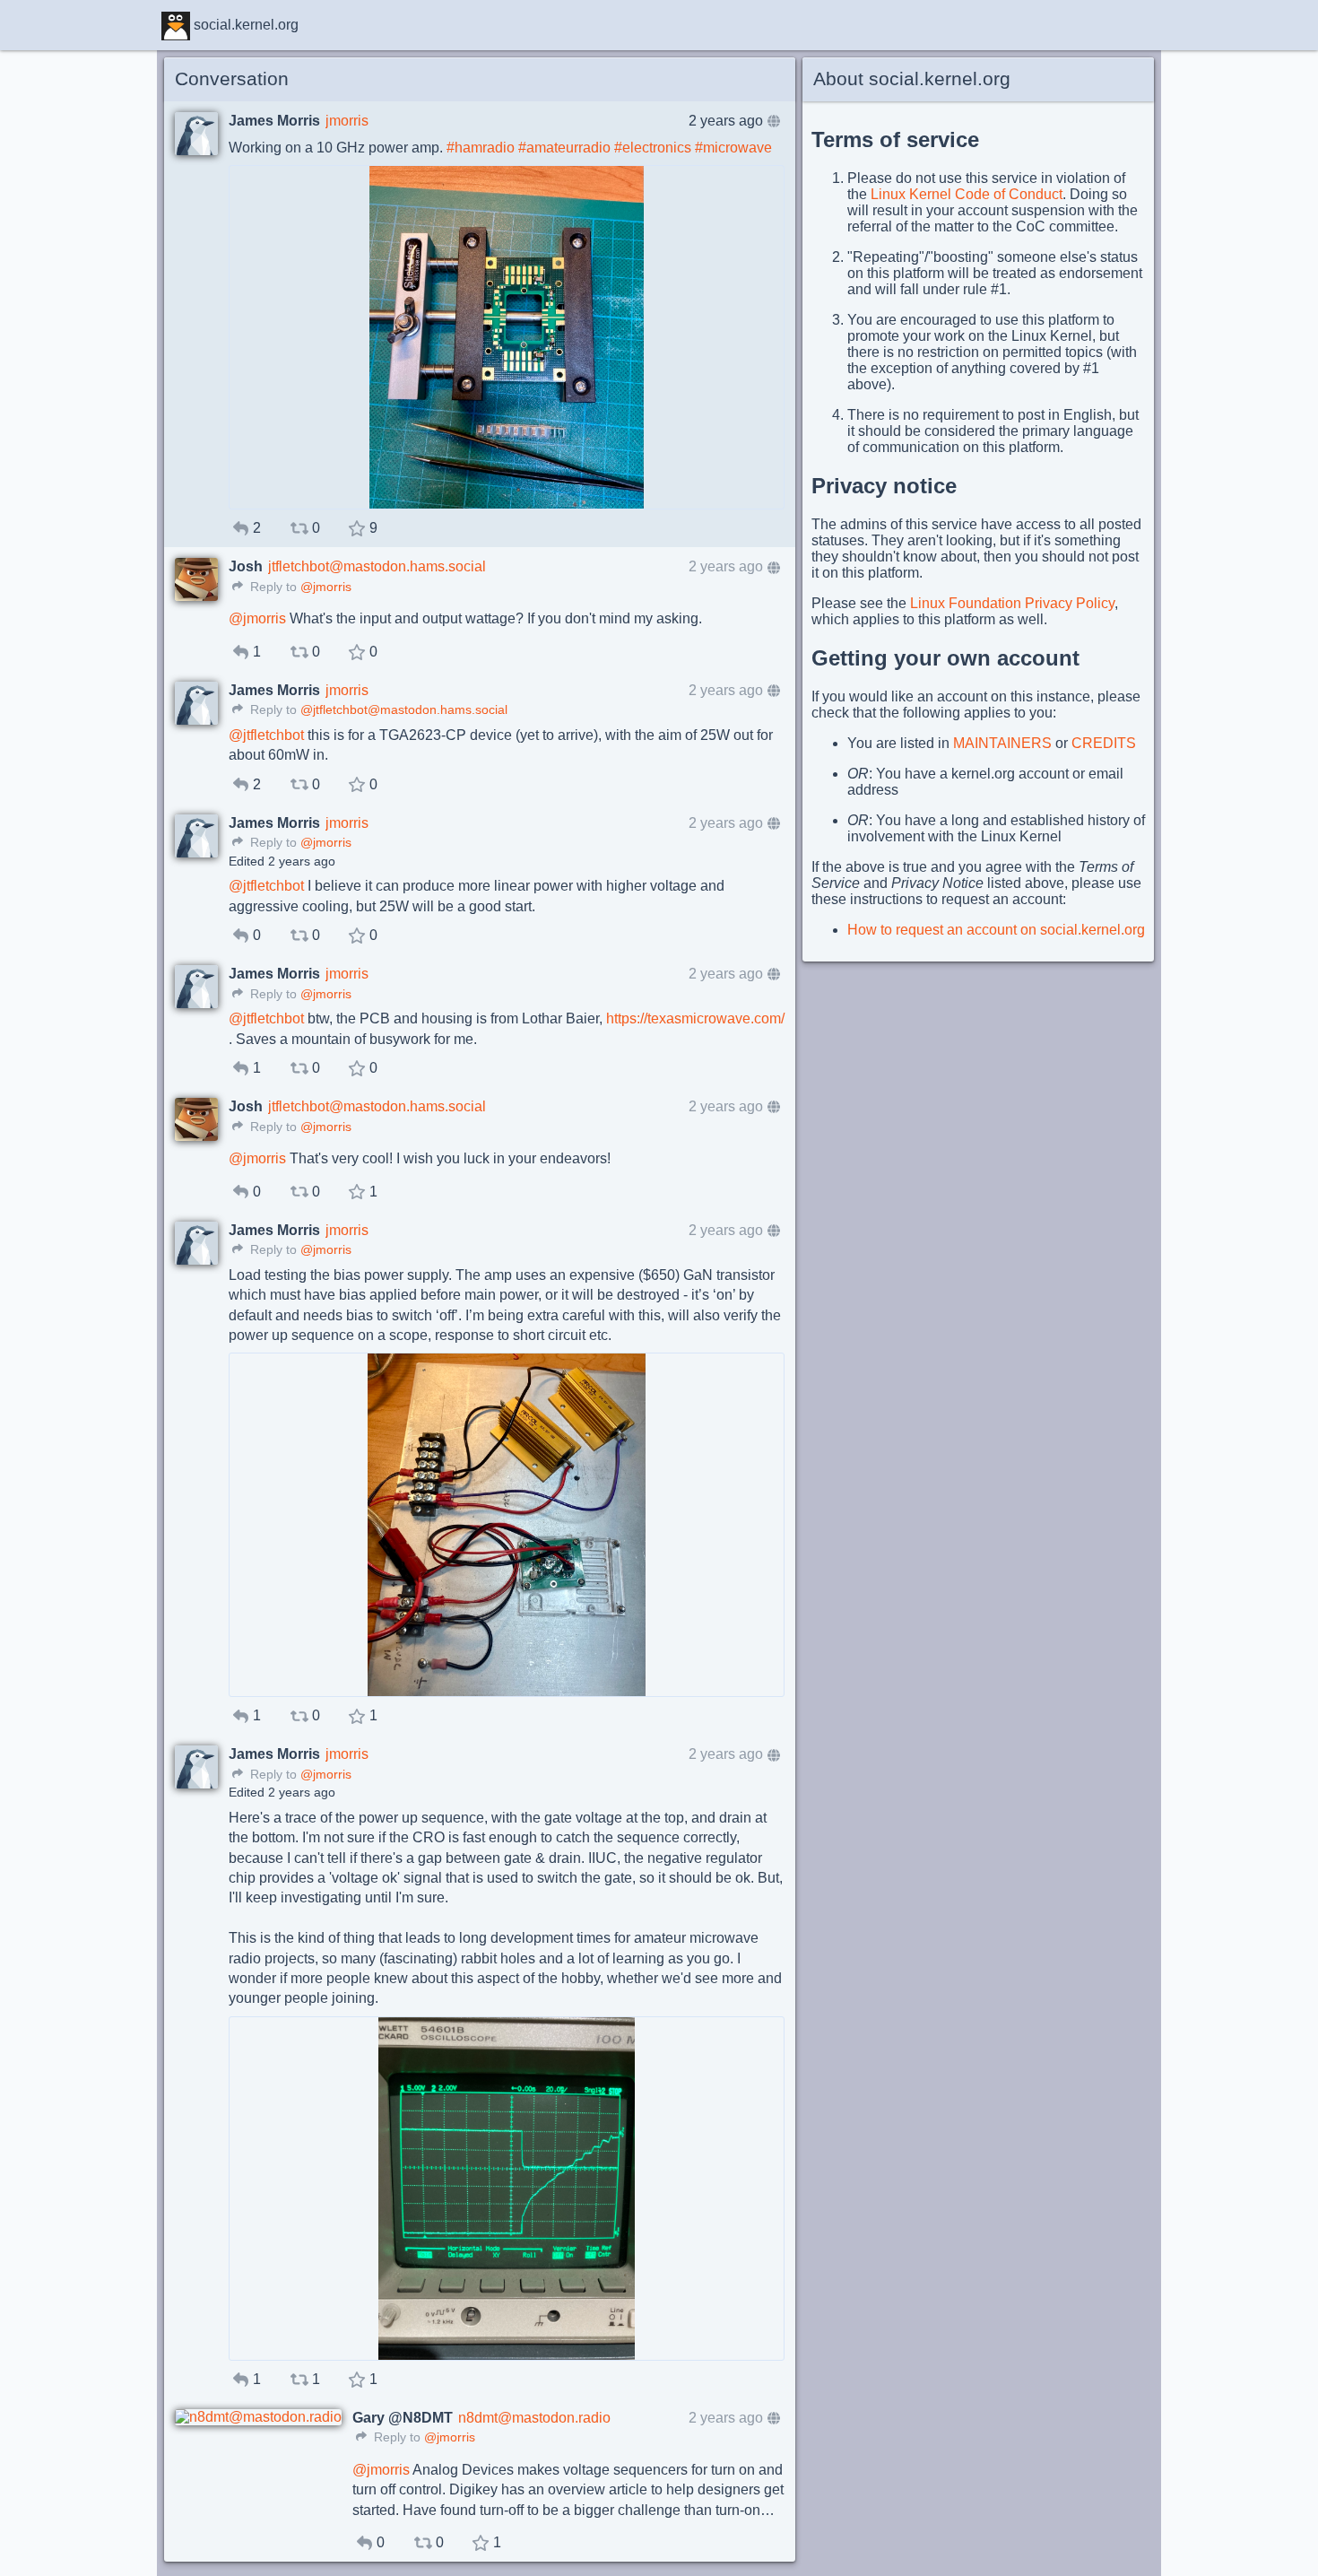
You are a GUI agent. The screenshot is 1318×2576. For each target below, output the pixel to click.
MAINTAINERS (1002, 743)
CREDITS (1104, 743)
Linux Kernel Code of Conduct (967, 194)
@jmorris (326, 587)
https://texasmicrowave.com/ (695, 1018)
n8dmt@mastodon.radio (534, 2418)
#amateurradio (564, 148)
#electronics (653, 148)
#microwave (733, 148)
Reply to (272, 587)
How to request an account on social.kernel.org (996, 930)
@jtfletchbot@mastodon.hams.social (404, 710)
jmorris (347, 121)
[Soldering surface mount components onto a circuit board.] (507, 337)
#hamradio (481, 148)
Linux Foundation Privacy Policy (1012, 603)
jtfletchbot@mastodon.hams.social (377, 566)
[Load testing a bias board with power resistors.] (507, 1525)
